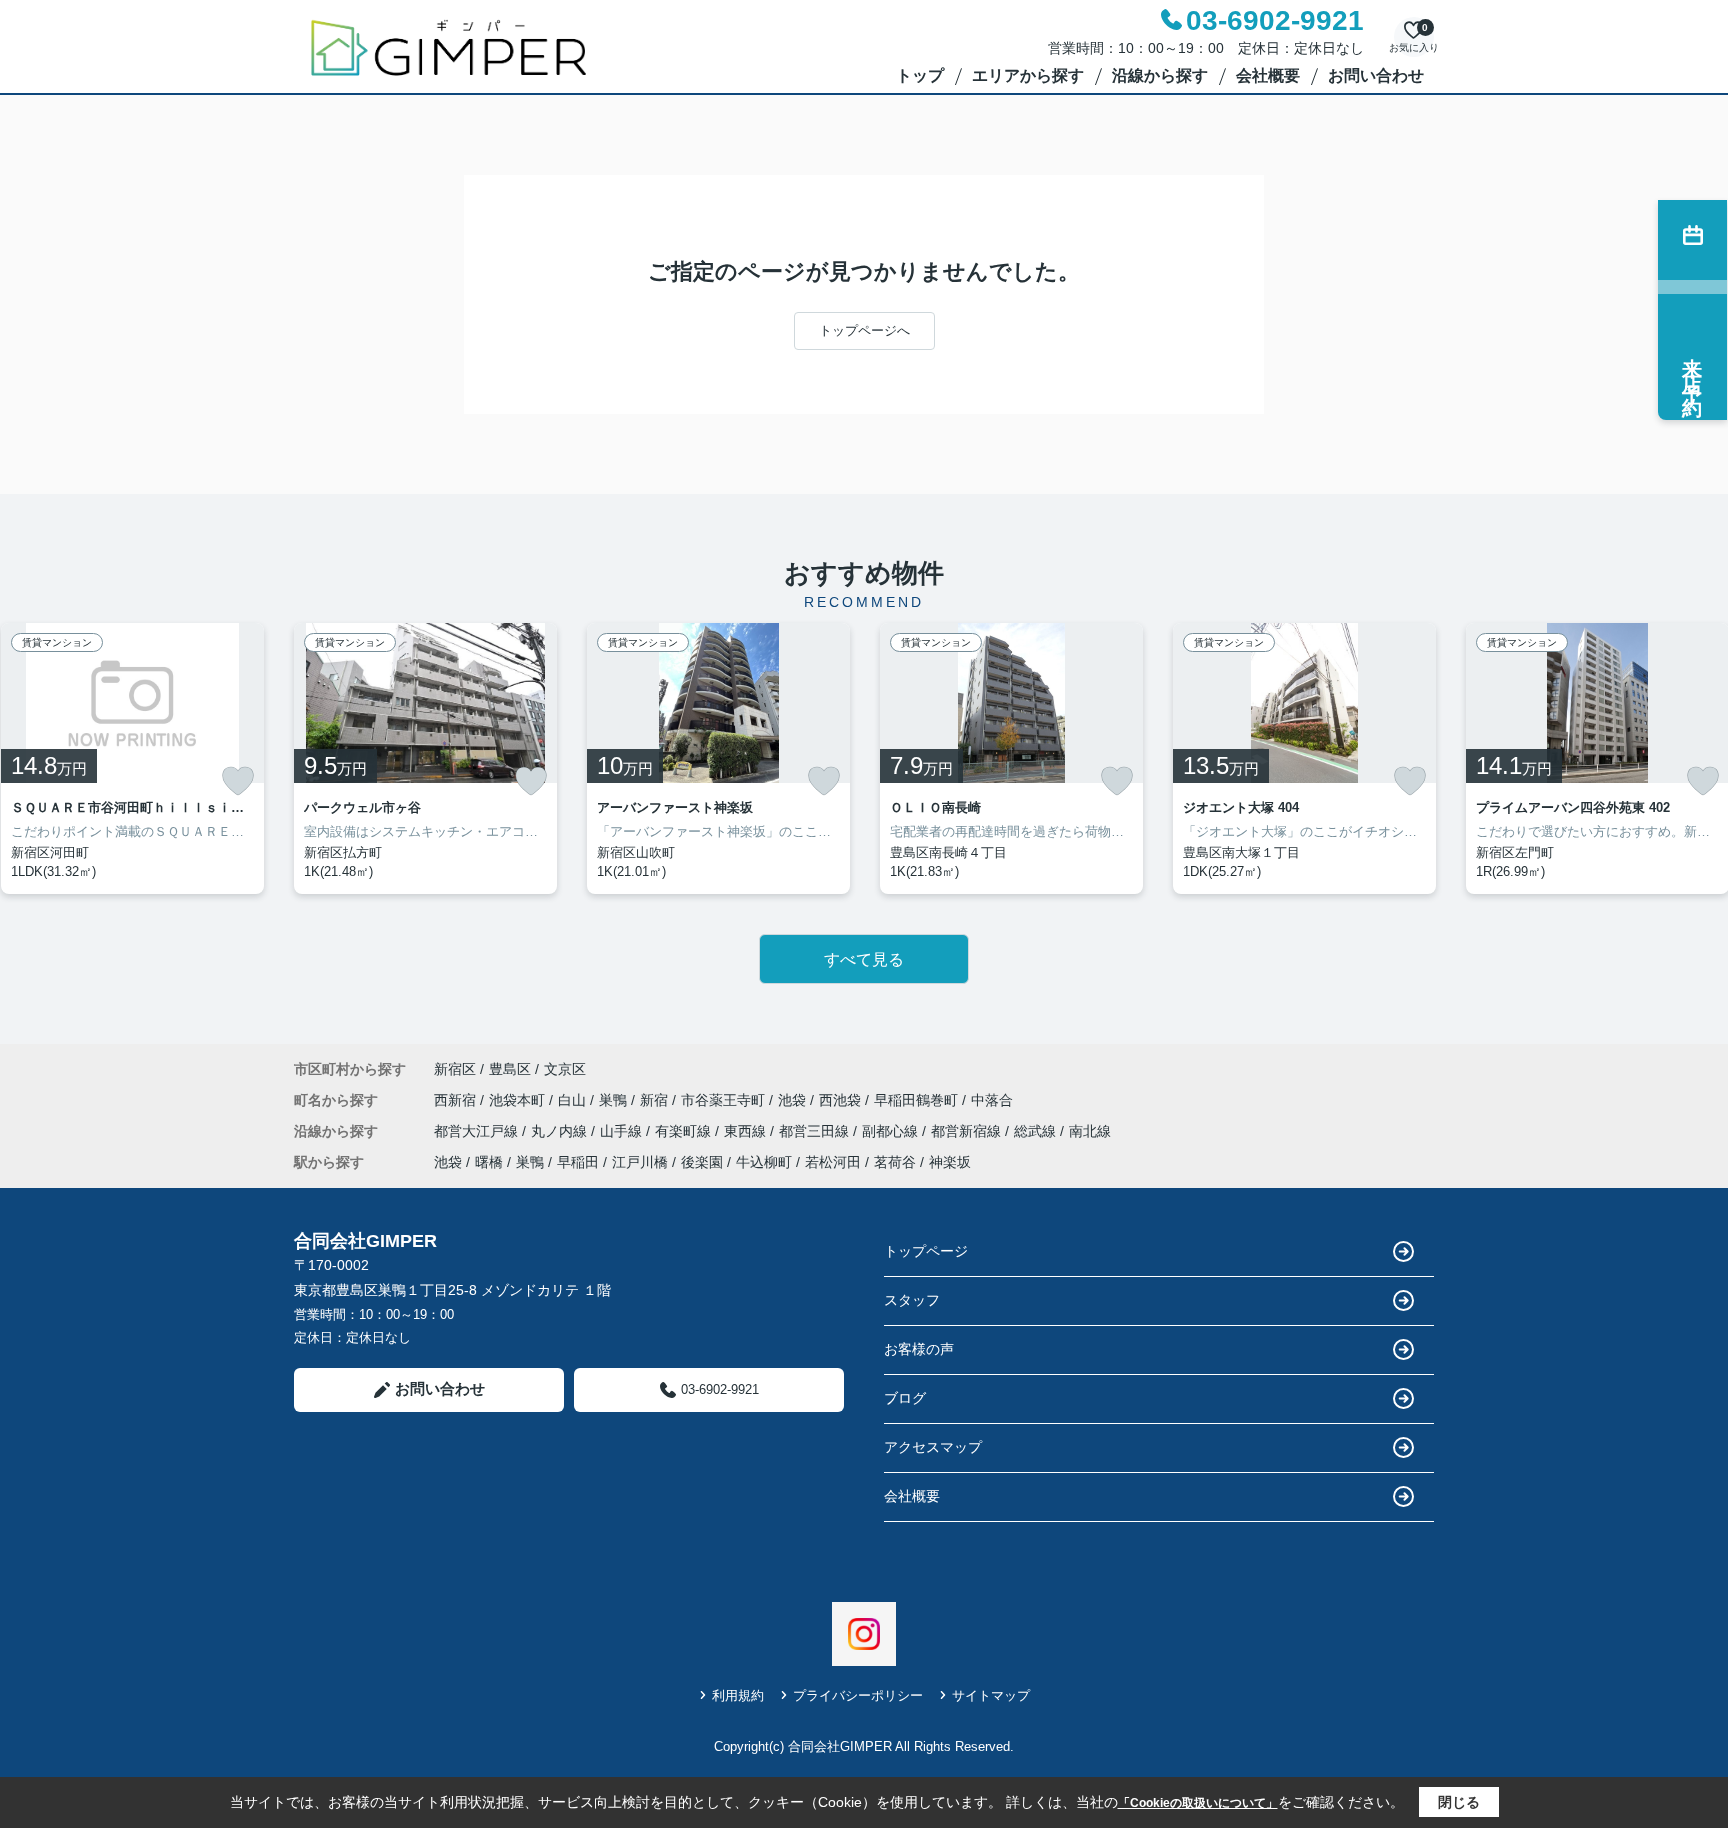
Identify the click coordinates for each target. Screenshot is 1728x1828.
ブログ (905, 1398)
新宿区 (455, 1069)
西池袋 (842, 1100)
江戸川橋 (640, 1162)
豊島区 (510, 1069)
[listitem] (425, 758)
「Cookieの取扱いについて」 (1198, 1803)
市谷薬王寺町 (725, 1100)
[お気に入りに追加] (238, 781)
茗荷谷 (895, 1162)
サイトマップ (991, 1695)
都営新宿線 (968, 1131)
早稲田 (578, 1162)
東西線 (747, 1131)
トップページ (926, 1251)
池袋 (794, 1100)
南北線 (1090, 1131)
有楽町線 (685, 1131)
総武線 (1037, 1131)
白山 (574, 1100)
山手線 (623, 1131)
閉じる (1459, 1802)
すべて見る (864, 959)
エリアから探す (1028, 75)
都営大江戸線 (478, 1131)
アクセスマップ (933, 1447)
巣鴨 (615, 1100)
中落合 (992, 1100)
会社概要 (1268, 75)
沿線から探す (1160, 75)
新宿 (656, 1100)
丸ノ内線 (561, 1131)
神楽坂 (950, 1162)
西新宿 (457, 1100)
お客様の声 (919, 1349)
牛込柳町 (764, 1162)
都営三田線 (816, 1131)
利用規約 (738, 1695)
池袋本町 (519, 1100)
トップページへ (864, 330)
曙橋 (489, 1162)
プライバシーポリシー (858, 1695)
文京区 (565, 1069)
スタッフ (912, 1300)
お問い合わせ (1376, 75)
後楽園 (702, 1162)
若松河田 (833, 1162)
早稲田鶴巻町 (918, 1100)
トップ (920, 75)
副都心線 (892, 1131)
